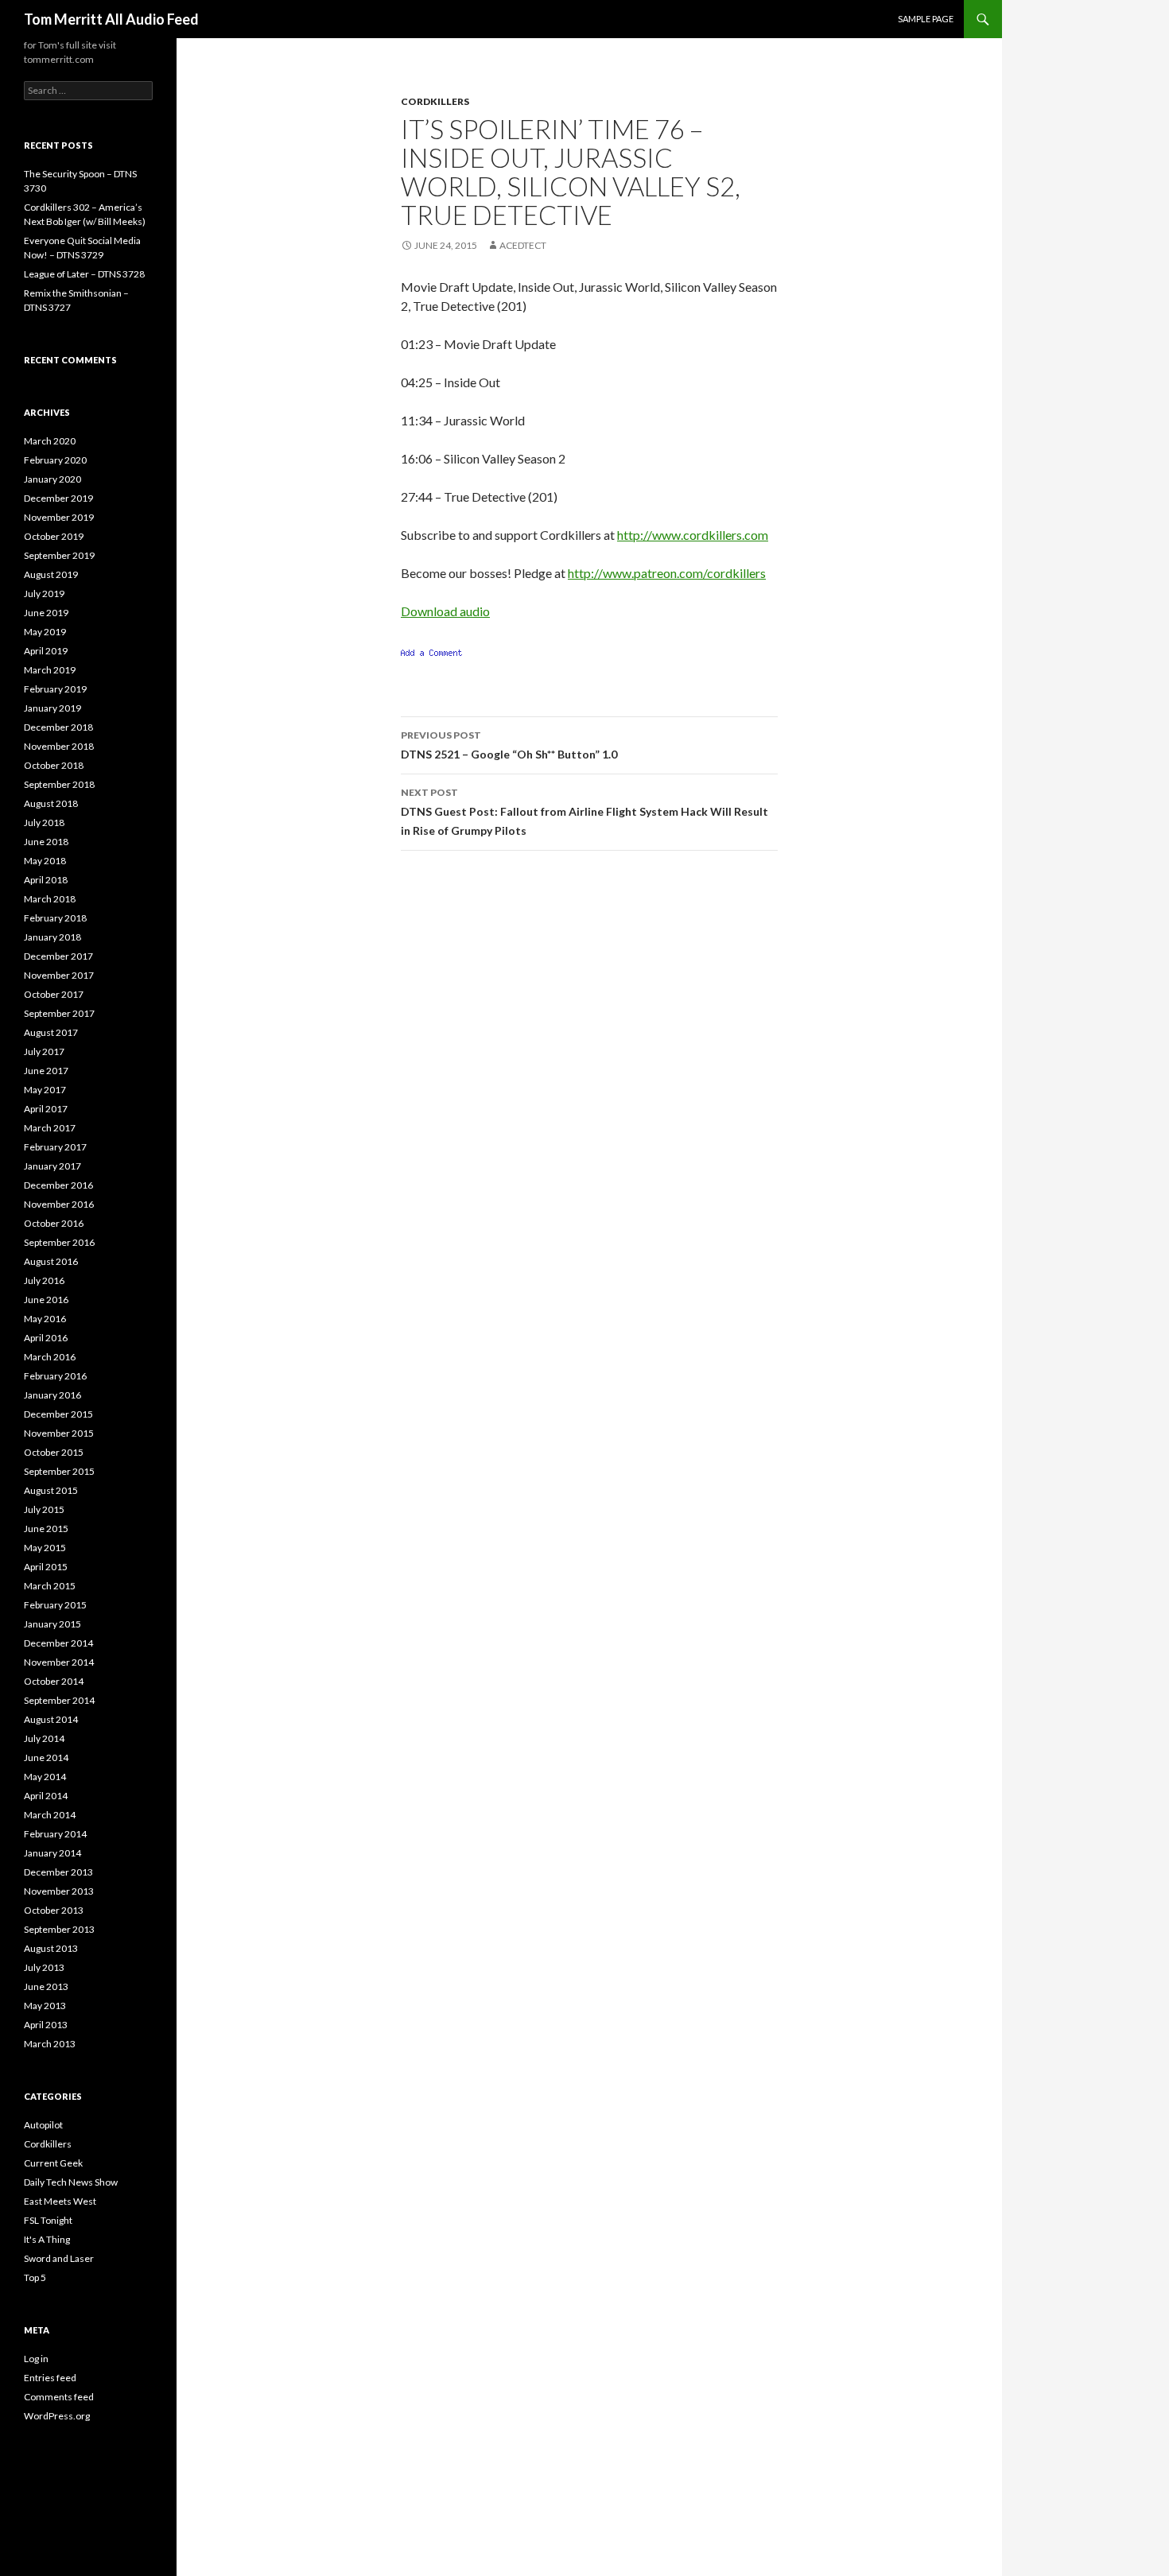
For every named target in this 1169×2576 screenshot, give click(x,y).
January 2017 (52, 1166)
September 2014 (59, 1700)
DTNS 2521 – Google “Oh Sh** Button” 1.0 (509, 745)
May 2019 (45, 632)
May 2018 (45, 861)
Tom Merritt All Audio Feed (111, 19)
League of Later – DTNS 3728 (84, 274)
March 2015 (50, 1586)
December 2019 (58, 498)
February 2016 (55, 1376)
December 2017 (58, 956)
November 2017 (59, 975)
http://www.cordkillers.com (693, 535)
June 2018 (46, 842)
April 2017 (46, 1109)
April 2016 (46, 1338)
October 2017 (54, 994)
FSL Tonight (48, 2220)
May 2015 (45, 1548)
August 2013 (51, 1948)
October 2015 (54, 1452)
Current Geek (53, 2163)
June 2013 (46, 1986)
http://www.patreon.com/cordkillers (667, 573)
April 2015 (46, 1567)
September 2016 (59, 1242)
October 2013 (54, 1910)
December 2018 (58, 727)
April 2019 (46, 651)
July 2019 (44, 594)
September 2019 (59, 555)
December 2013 (58, 1872)
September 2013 (59, 1929)
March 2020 (50, 441)
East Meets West (60, 2201)
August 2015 (51, 1490)
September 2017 (59, 1013)
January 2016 (52, 1395)
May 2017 (45, 1090)
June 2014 (46, 1757)
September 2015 (59, 1471)
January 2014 (52, 1853)
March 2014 (50, 1815)
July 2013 (44, 1967)
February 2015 (55, 1605)
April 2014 (46, 1796)
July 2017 (44, 1051)
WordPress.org (57, 2416)
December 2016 (58, 1185)
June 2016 (46, 1300)
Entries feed (50, 2378)
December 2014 (58, 1643)
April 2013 (46, 2025)
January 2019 (52, 708)
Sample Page (926, 19)
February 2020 (55, 460)
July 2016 (44, 1280)
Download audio (445, 611)
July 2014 (44, 1738)
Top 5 (35, 2277)
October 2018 (54, 765)
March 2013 (50, 2044)
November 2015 (59, 1433)
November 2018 (59, 746)
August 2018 (51, 803)
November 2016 (59, 1204)
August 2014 (51, 1719)
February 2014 (55, 1834)
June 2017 (46, 1071)
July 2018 (44, 822)
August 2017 (51, 1032)
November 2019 (59, 517)
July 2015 (44, 1509)
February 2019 (55, 689)
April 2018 (46, 880)
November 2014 (59, 1662)
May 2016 (45, 1319)
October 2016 (54, 1223)
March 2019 (50, 670)
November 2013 (59, 1891)
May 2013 (45, 2006)
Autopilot (43, 2125)
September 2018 (59, 784)
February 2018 (55, 918)
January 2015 (52, 1624)
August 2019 (51, 574)
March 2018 (50, 899)
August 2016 (51, 1261)
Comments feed (59, 2397)
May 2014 (45, 1777)
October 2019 (54, 536)
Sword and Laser (59, 2258)
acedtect (523, 245)
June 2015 (46, 1529)
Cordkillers (435, 101)
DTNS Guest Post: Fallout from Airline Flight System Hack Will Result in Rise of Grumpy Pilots (584, 812)
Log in (36, 2359)
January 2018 (52, 937)
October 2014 (54, 1681)
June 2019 (46, 613)
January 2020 (52, 479)
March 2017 (50, 1128)
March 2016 (50, 1357)
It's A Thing (47, 2239)
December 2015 (58, 1414)
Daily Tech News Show (71, 2182)
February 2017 (55, 1147)
